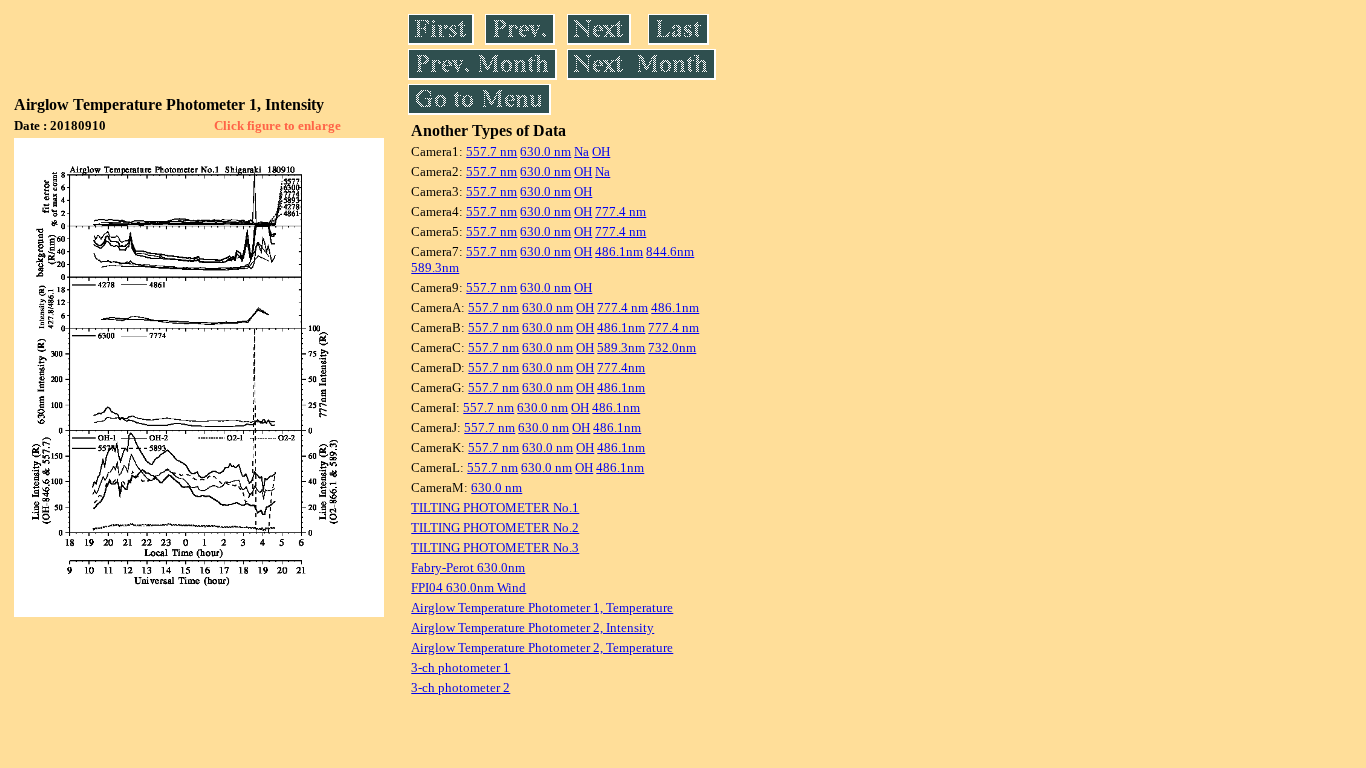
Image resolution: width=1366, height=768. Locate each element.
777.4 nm (620, 211)
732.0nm (672, 347)
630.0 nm (545, 151)
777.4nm (621, 367)
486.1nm (619, 251)
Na (581, 151)
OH (601, 151)
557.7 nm (491, 151)
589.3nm (435, 267)
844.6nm (670, 251)
